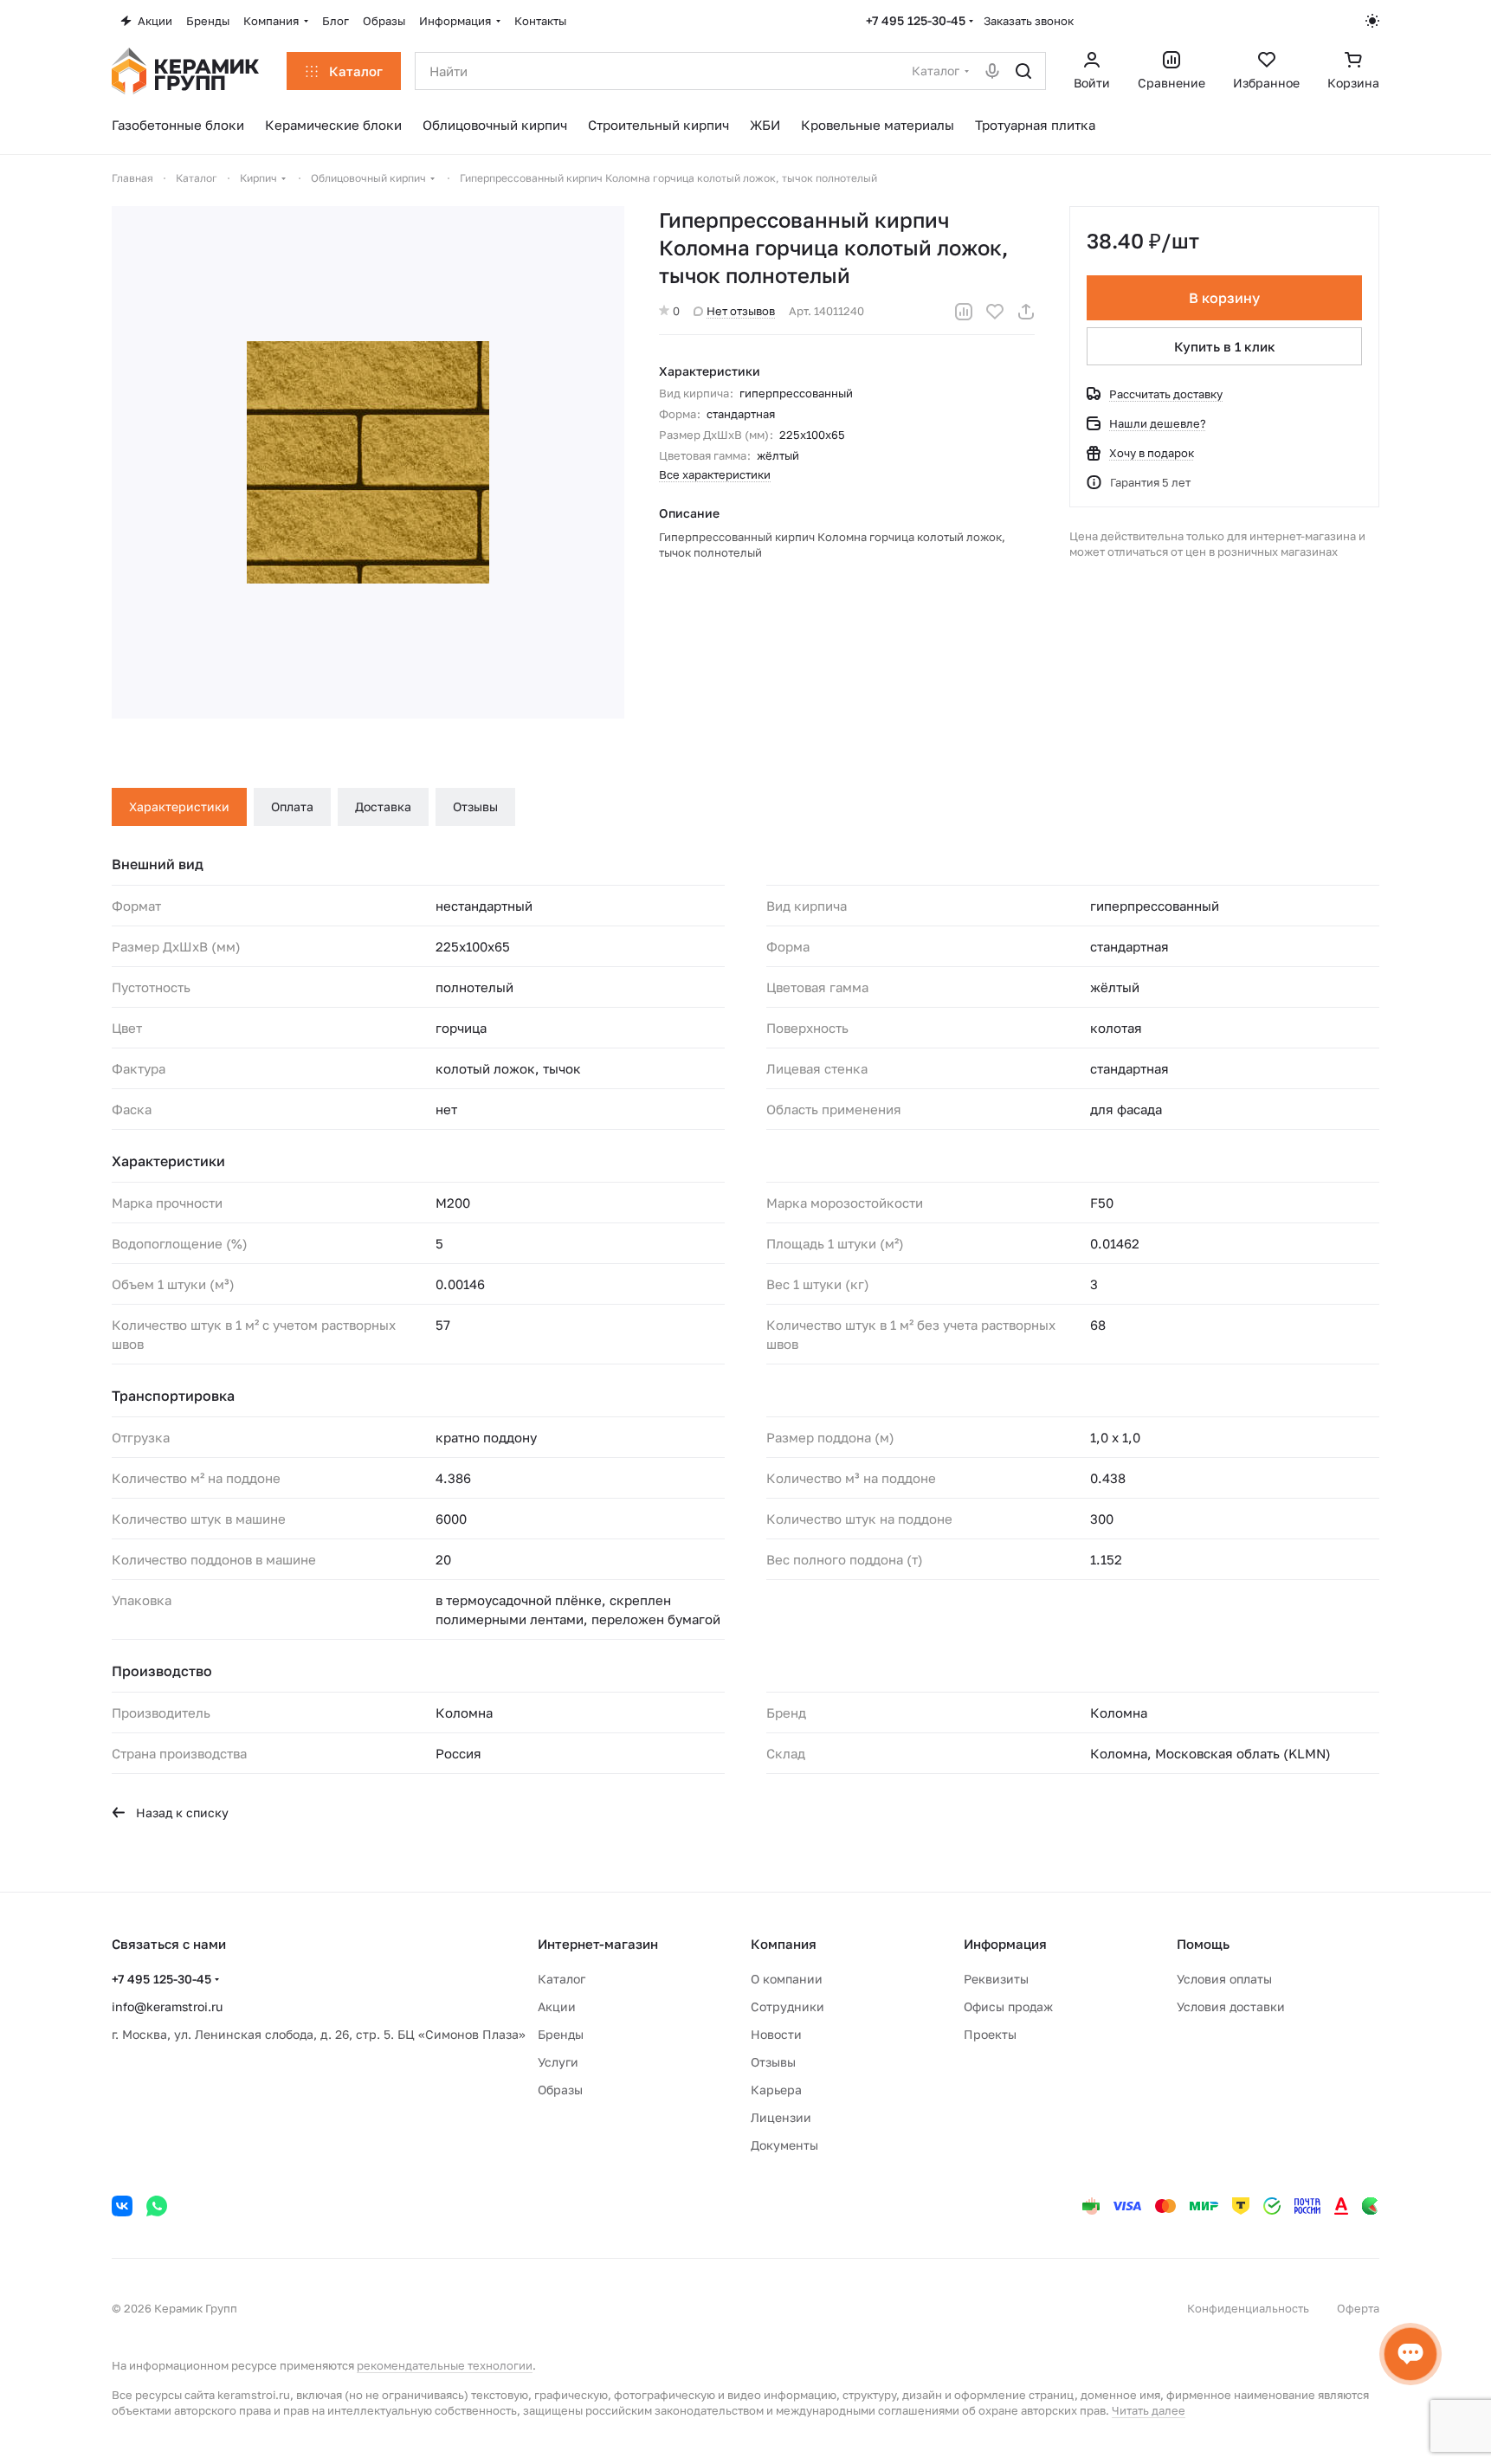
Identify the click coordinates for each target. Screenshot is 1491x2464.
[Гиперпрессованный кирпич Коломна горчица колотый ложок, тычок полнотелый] (368, 462)
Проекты (990, 2034)
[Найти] (1023, 71)
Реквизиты (996, 1979)
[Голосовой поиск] (992, 71)
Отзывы (475, 806)
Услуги (558, 2062)
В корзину (1224, 298)
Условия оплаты (1224, 1979)
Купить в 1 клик (1225, 346)
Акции (557, 2006)
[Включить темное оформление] (1372, 21)
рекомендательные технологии (445, 2365)
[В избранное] (995, 312)
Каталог (562, 1979)
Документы (784, 2145)
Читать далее (1149, 2410)
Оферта (1358, 2308)
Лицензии (781, 2117)
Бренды (561, 2034)
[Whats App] (157, 2206)
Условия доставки (1231, 2006)
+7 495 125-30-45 (916, 20)
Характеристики (179, 806)
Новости (776, 2034)
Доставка (383, 806)
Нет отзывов (741, 311)
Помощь (1203, 1944)
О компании (787, 1979)
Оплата (292, 806)
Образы (560, 2090)
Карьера (776, 2090)
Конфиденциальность (1248, 2308)
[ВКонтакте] (122, 2206)
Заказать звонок (1029, 21)
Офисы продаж (1008, 2006)
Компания (784, 1944)
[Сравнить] (964, 312)
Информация (1005, 1944)
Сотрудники (787, 2006)
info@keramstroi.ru (167, 2006)
